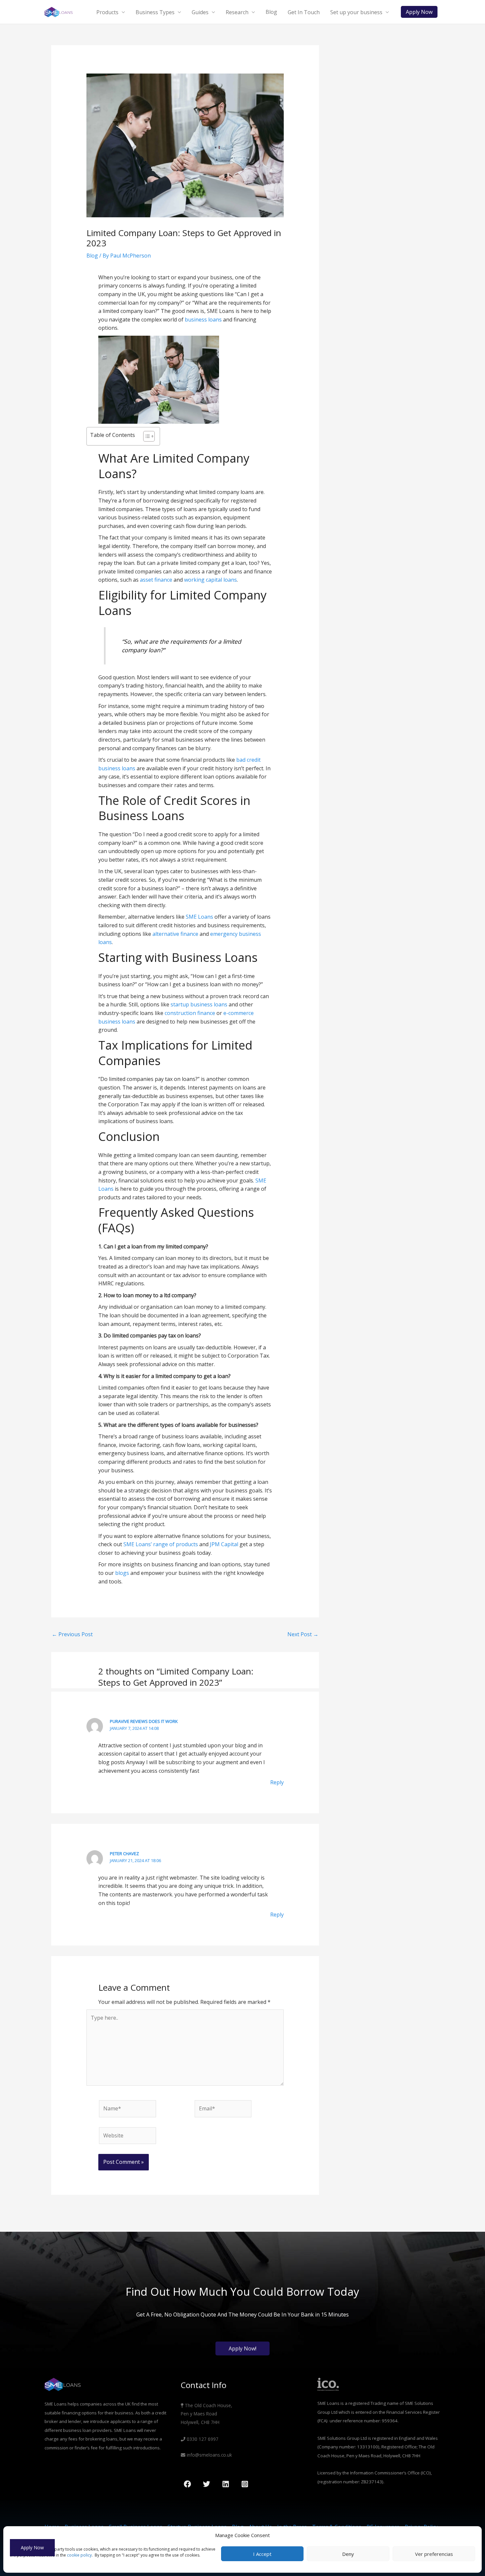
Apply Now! (242, 2348)
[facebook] (188, 2484)
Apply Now (32, 2547)
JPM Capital (224, 1544)
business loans (203, 320)
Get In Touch (304, 12)
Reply (277, 1782)
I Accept (262, 2554)
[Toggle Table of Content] (146, 436)
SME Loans (199, 917)
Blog (271, 12)
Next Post (303, 1634)
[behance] (227, 2484)
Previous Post (72, 1634)
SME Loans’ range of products (161, 1544)
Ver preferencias (434, 2554)
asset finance (156, 580)
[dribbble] (246, 2484)
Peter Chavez (124, 1854)
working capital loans (210, 580)
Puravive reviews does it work (144, 1721)
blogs (122, 1573)
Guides (200, 12)
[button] (419, 12)
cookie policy (79, 2555)
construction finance (190, 1013)
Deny (348, 2554)
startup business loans (199, 1004)
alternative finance (175, 934)
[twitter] (208, 2484)
